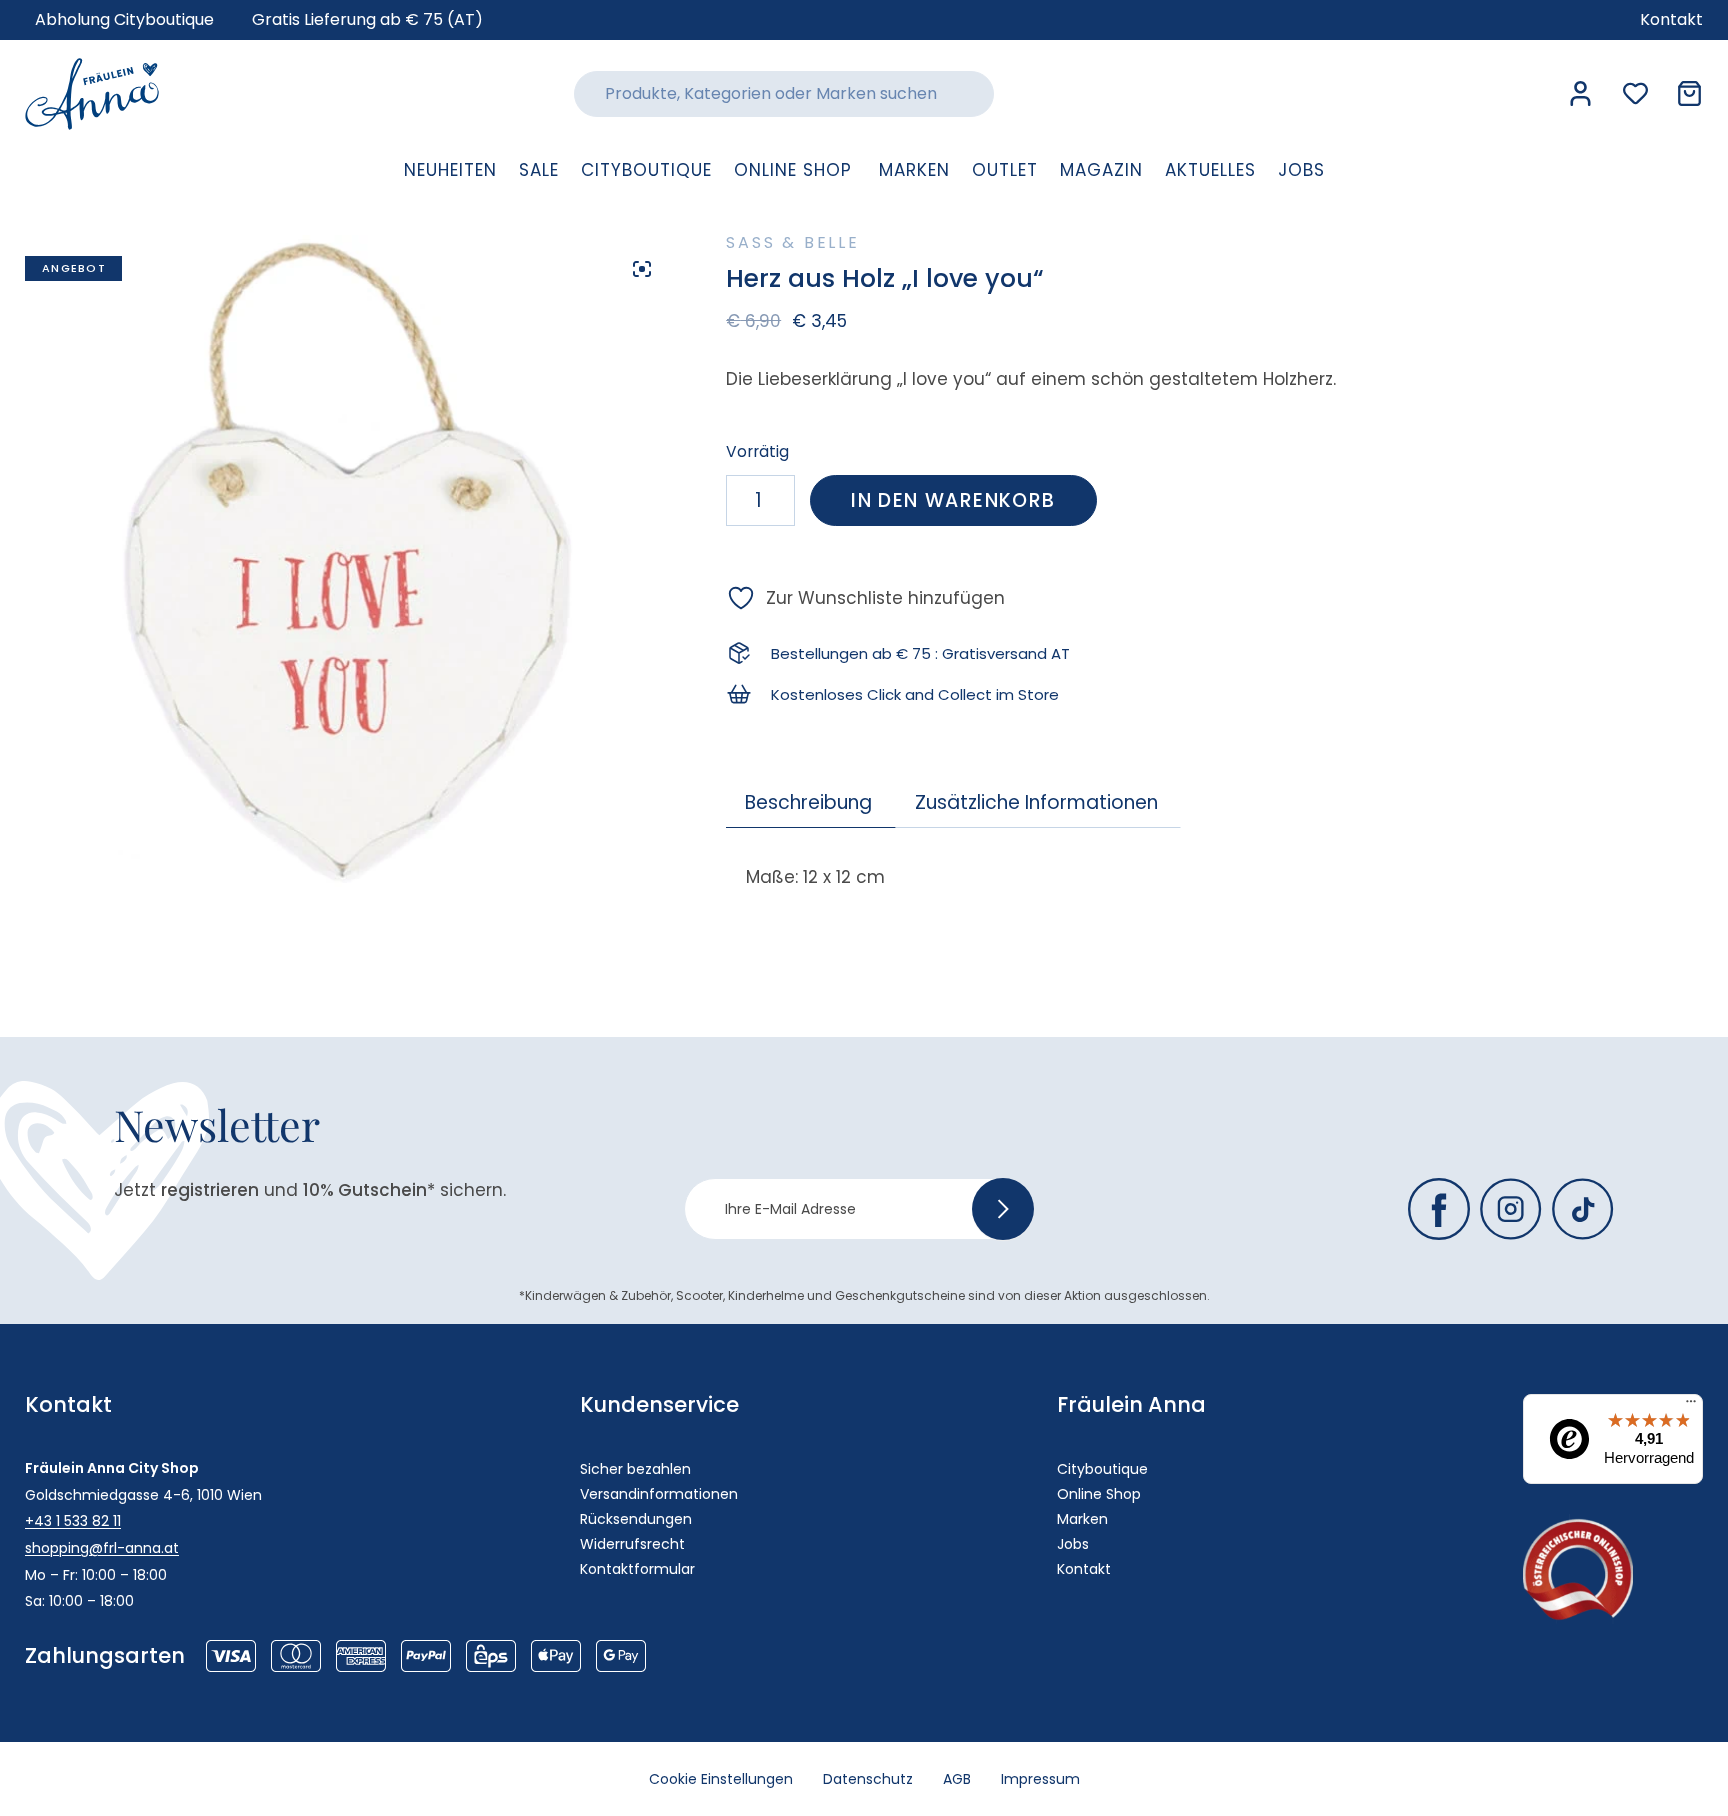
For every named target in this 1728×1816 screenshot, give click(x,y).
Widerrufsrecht (632, 1544)
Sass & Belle (793, 242)
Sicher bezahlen (635, 1469)
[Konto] (1580, 93)
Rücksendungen (636, 1519)
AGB (957, 1779)
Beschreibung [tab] (808, 802)
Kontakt (1084, 1569)
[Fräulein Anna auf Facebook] (1439, 1209)
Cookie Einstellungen (721, 1779)
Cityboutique (1102, 1469)
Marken (1082, 1519)
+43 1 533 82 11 (73, 1521)
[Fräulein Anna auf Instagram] (1511, 1209)
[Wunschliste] (1635, 93)
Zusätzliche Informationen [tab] (1036, 802)
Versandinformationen (659, 1494)
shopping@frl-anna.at (102, 1548)
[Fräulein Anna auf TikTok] (1583, 1209)
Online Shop (1099, 1494)
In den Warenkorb (953, 500)
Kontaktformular (637, 1569)
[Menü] (1691, 1406)
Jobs (1073, 1544)
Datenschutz (868, 1779)
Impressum (1040, 1779)
